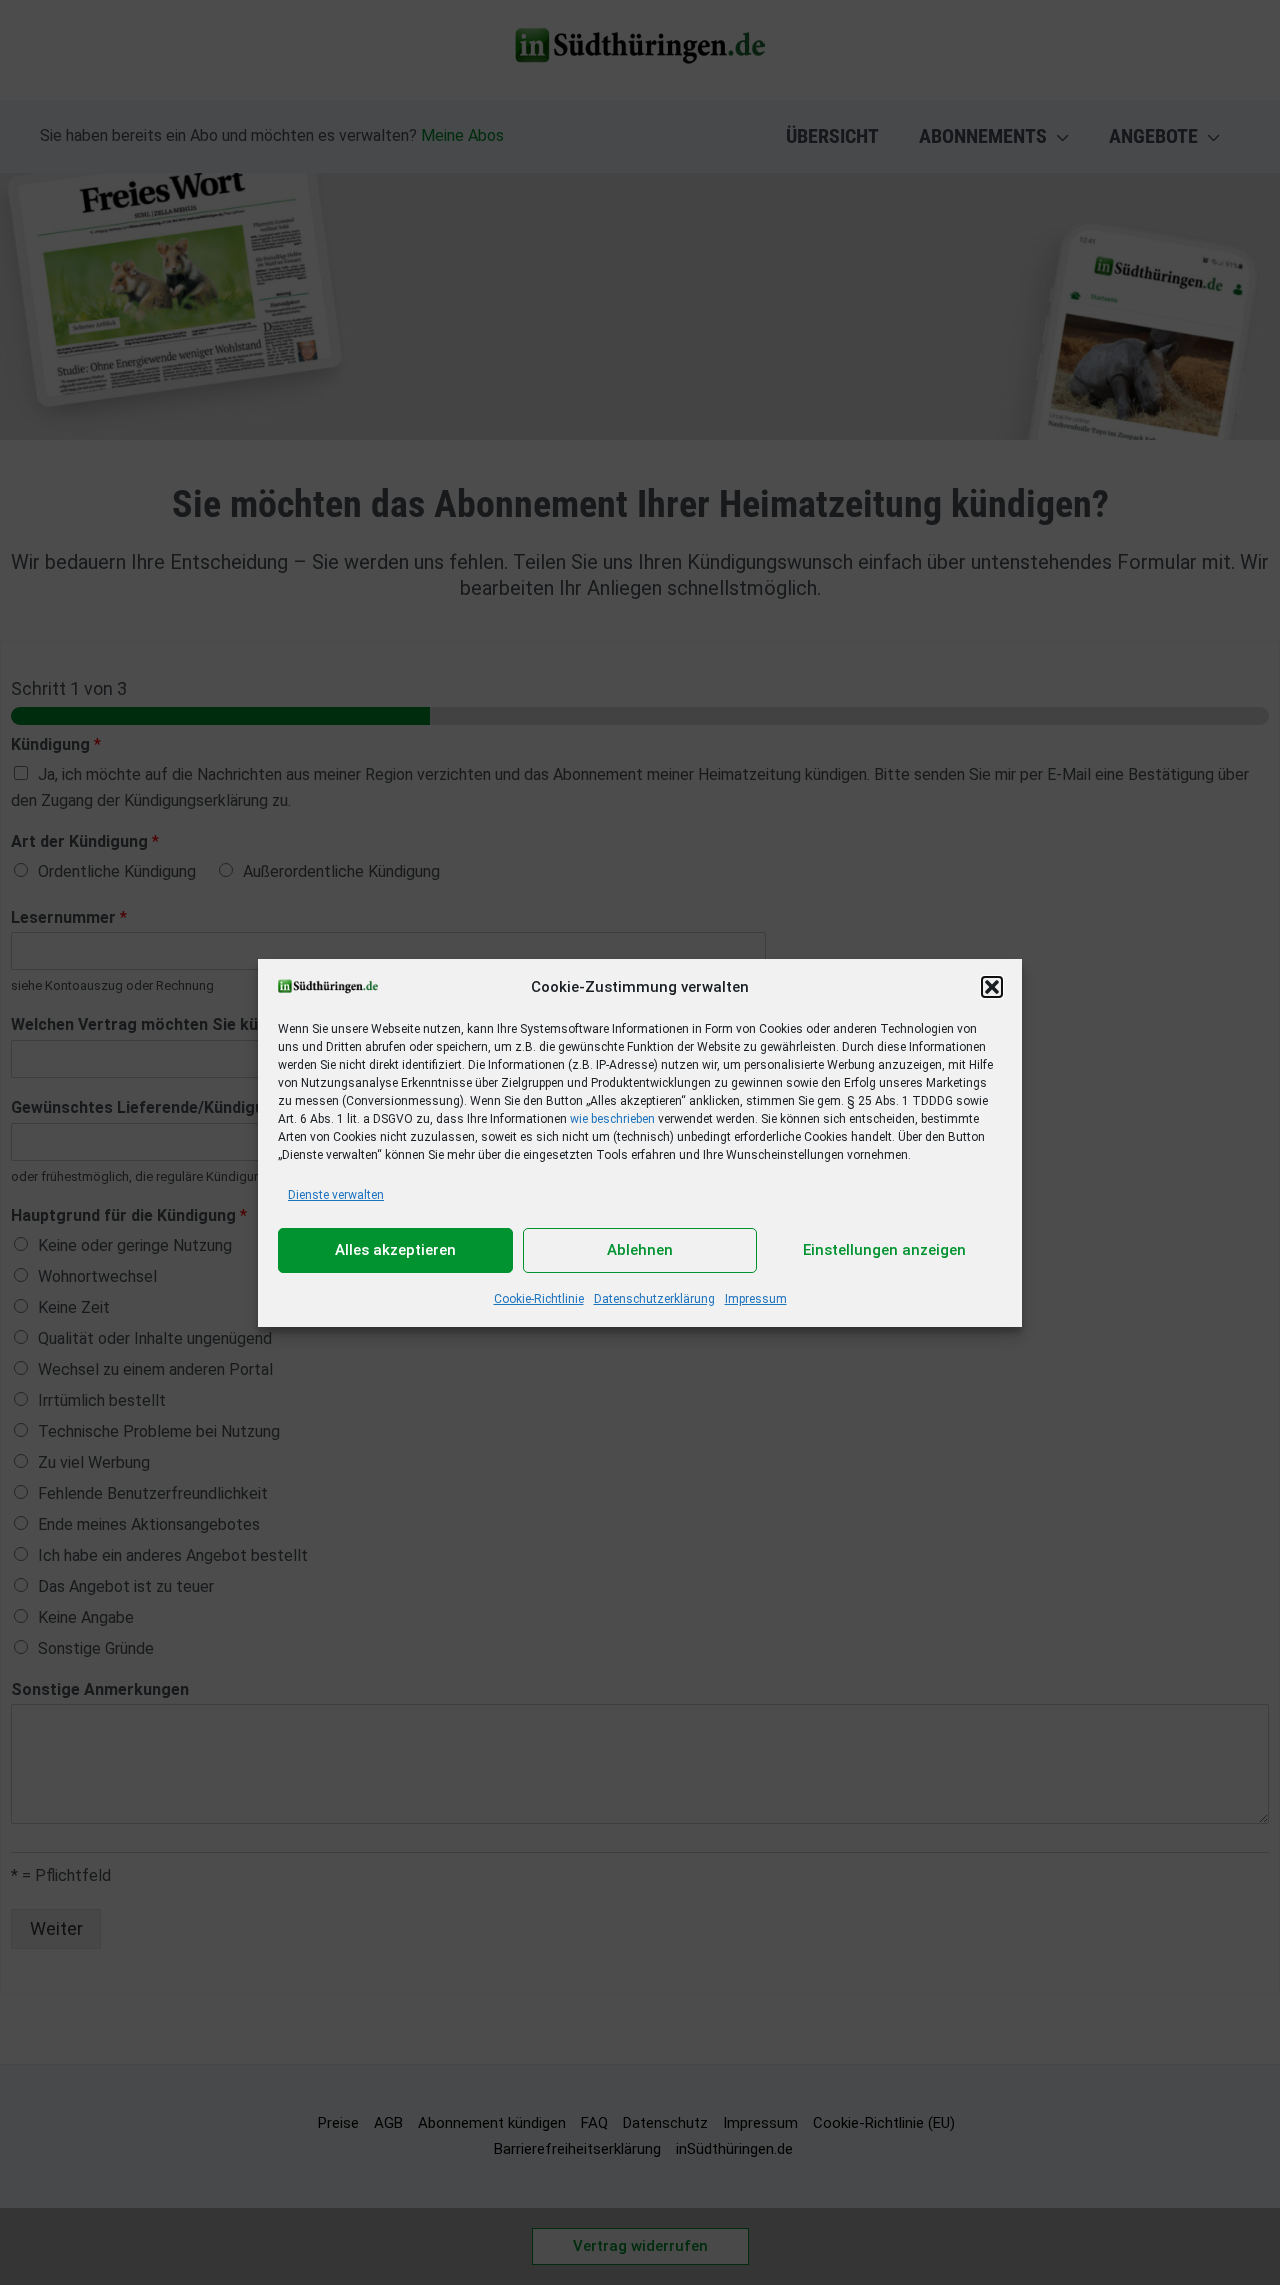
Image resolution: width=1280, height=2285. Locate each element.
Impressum (756, 1299)
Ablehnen (640, 1250)
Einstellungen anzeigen (884, 1250)
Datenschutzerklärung (654, 1299)
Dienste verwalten (336, 1195)
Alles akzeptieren (395, 1250)
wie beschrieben (612, 1119)
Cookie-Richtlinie (539, 1299)
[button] (992, 987)
